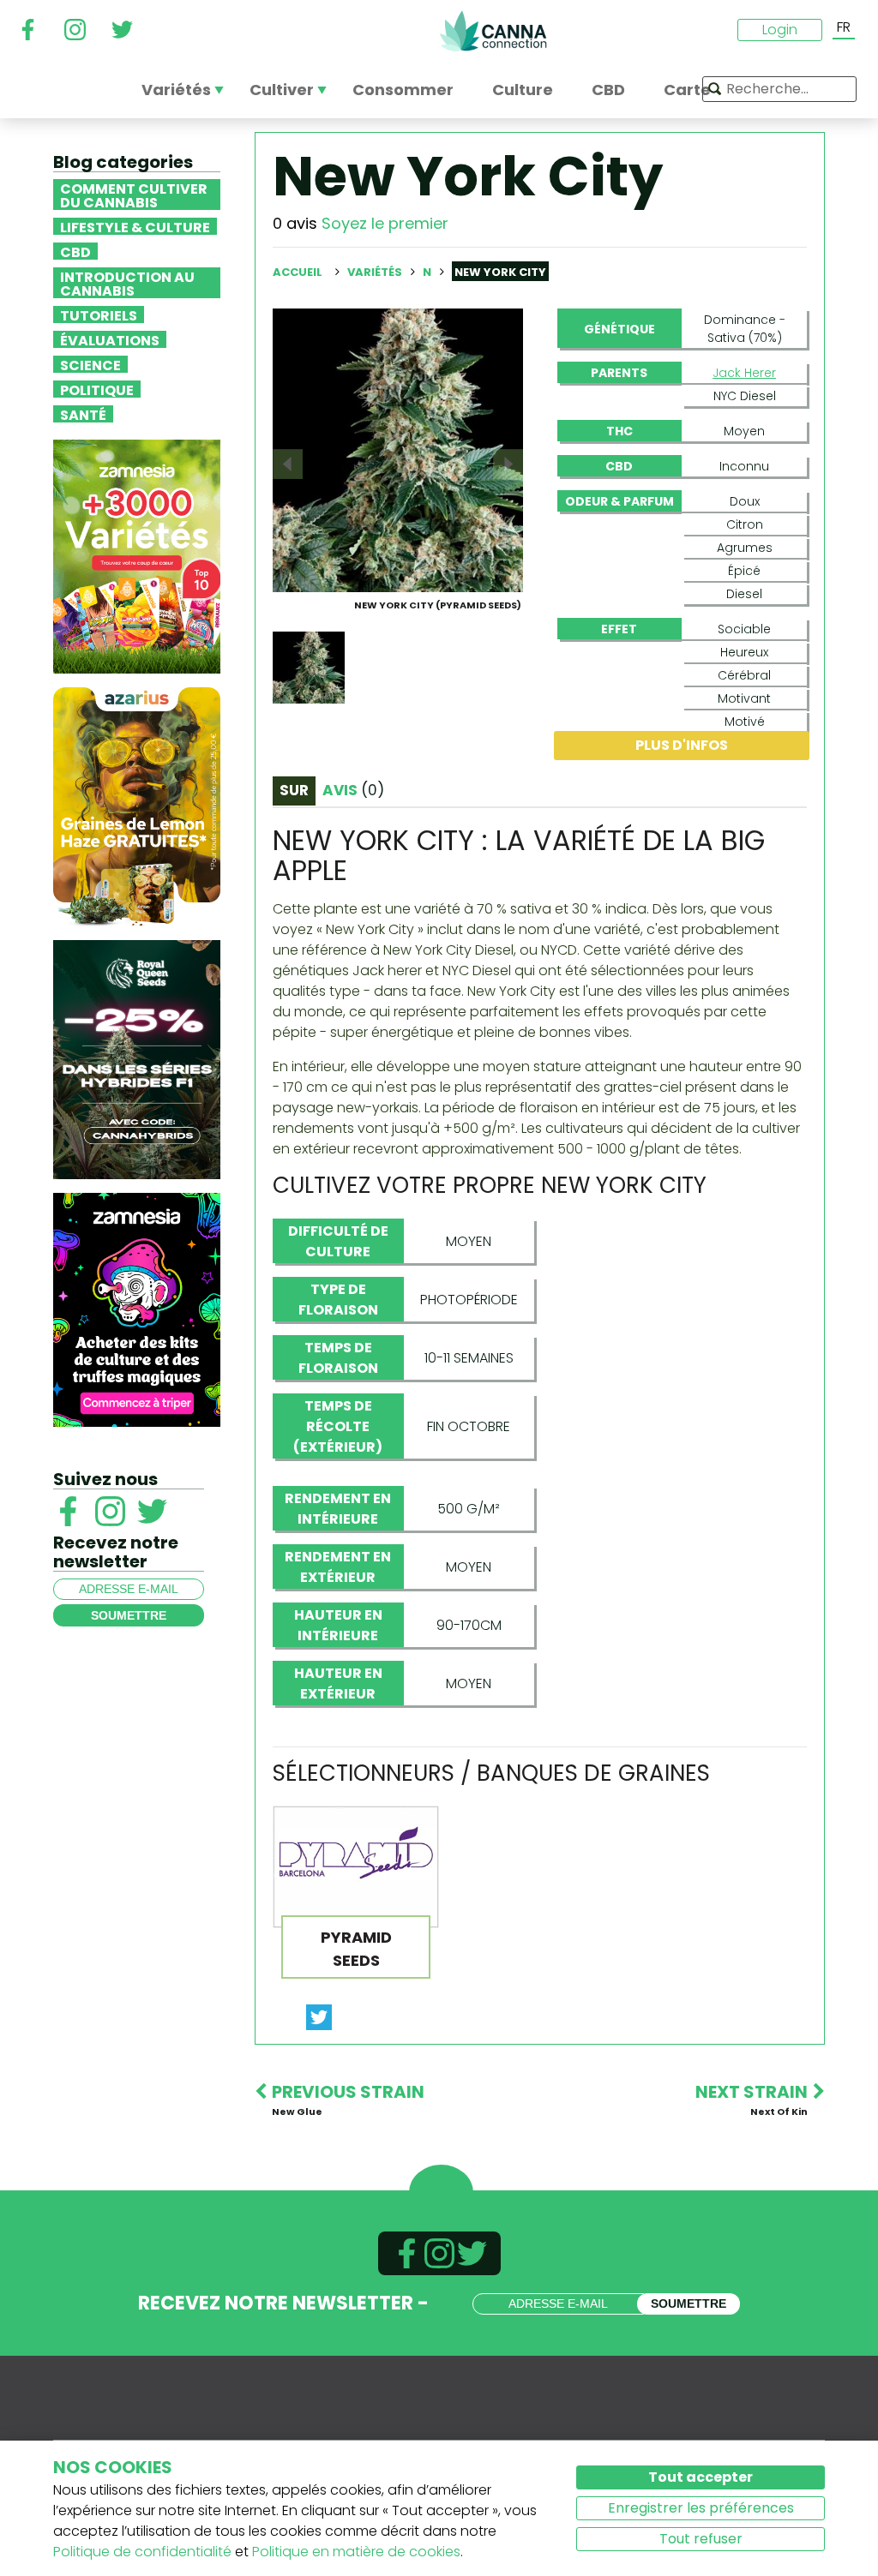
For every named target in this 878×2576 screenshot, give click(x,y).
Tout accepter (701, 2477)
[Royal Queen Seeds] (137, 1059)
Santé (83, 414)
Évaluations (110, 339)
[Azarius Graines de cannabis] (137, 806)
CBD (75, 251)
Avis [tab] (353, 790)
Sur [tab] (294, 790)
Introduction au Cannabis (127, 283)
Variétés (376, 272)
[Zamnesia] (137, 556)
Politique (97, 389)
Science (90, 364)
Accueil (298, 272)
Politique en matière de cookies (356, 2552)
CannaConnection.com (493, 31)
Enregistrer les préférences (701, 2508)
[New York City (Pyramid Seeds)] (398, 449)
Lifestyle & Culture (135, 226)
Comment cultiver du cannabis (134, 195)
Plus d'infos (682, 745)
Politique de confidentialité (142, 2552)
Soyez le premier (385, 223)
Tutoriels (99, 315)
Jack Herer (744, 373)
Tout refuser (701, 2539)
